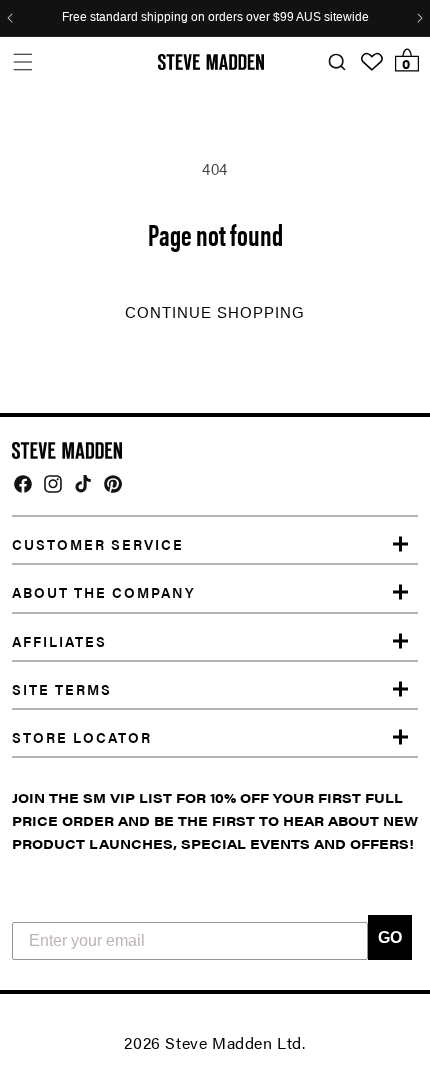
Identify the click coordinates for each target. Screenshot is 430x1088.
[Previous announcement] (10, 18)
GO (390, 937)
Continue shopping (215, 313)
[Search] (336, 62)
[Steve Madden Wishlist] (372, 62)
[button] (22, 61)
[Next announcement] (420, 18)
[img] (23, 484)
